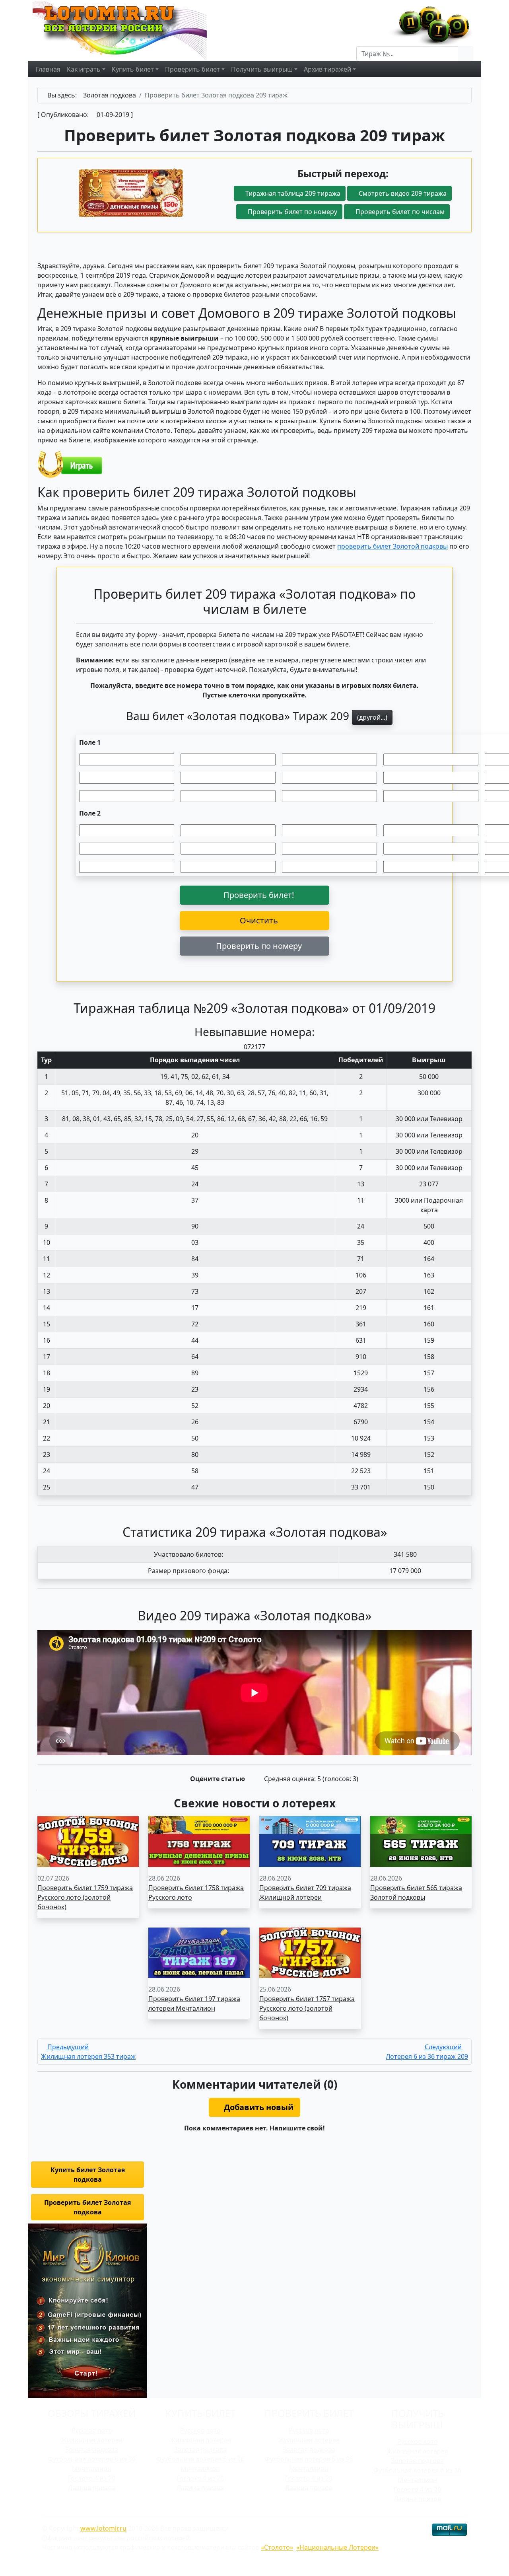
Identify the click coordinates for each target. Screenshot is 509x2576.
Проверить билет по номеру (292, 212)
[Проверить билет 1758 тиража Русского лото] (199, 1841)
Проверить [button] (192, 69)
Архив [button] (327, 69)
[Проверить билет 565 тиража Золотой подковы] (421, 1841)
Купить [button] (133, 69)
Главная (48, 69)
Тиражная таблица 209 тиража (292, 193)
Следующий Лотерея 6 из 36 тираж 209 (427, 2052)
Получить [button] (262, 69)
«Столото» (277, 2547)
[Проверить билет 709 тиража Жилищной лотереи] (310, 1841)
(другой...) (372, 717)
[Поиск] (466, 54)
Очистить (258, 920)
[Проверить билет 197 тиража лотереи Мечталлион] (199, 1952)
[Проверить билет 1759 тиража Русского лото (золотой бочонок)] (88, 1841)
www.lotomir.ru (103, 2528)
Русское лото (92, 2430)
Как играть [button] (84, 69)
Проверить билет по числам (399, 212)
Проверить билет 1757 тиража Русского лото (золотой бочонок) (307, 2008)
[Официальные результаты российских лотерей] (128, 30)
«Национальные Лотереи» (337, 2547)
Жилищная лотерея (92, 2440)
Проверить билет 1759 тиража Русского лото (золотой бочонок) (85, 1897)
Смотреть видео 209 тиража (402, 193)
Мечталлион (92, 2469)
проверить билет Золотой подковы (392, 546)
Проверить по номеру (258, 946)
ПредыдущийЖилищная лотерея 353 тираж (88, 2052)
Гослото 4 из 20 (92, 2478)
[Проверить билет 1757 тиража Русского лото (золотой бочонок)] (310, 1952)
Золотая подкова (92, 2449)
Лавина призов (92, 2488)
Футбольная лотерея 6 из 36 (92, 2459)
